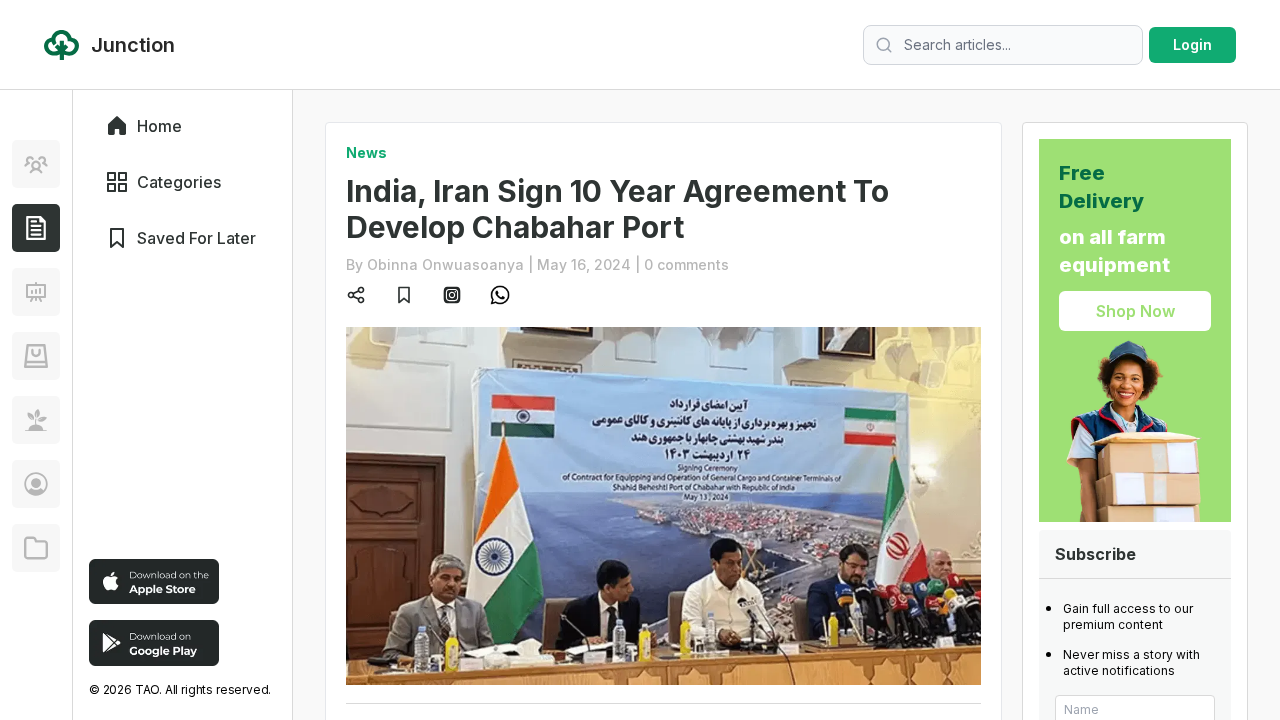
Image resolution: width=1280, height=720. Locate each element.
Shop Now (1135, 311)
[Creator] (36, 484)
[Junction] (36, 228)
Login (1192, 44)
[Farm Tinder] (36, 356)
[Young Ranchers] (36, 292)
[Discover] (36, 164)
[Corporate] (36, 548)
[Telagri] (36, 420)
